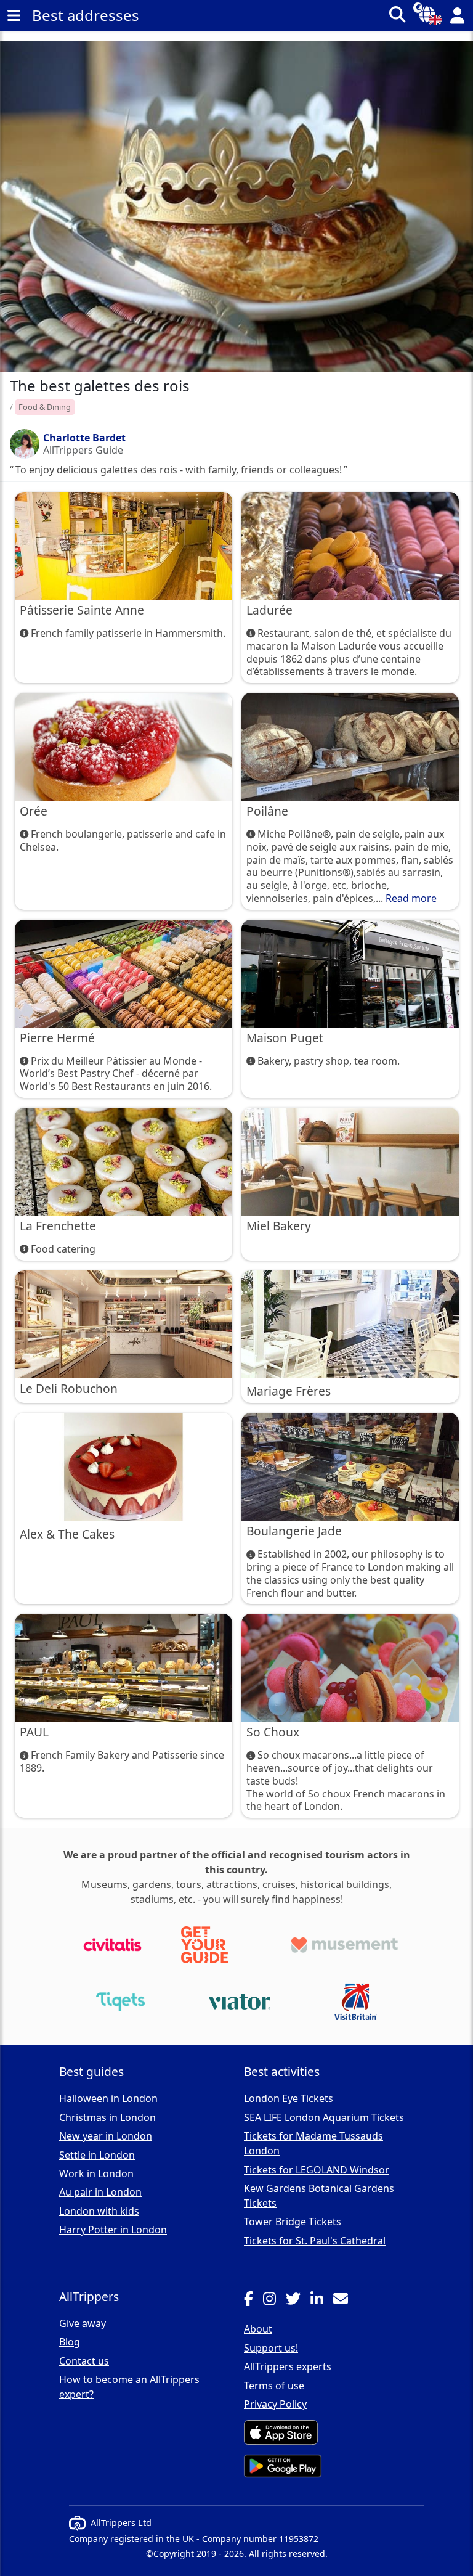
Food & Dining (45, 407)
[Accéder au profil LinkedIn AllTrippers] (322, 2300)
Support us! (271, 2348)
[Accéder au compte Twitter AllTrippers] (298, 2300)
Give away (83, 2323)
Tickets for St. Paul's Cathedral (315, 2241)
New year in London (106, 2136)
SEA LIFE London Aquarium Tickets (324, 2117)
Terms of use (274, 2386)
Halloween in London (108, 2098)
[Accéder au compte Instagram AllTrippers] (274, 2300)
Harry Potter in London (113, 2230)
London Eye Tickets (289, 2098)
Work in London (96, 2173)
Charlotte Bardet (84, 438)
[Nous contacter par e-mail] (346, 2300)
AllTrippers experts (288, 2366)
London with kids (99, 2211)
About (258, 2329)
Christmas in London (107, 2117)
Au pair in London (100, 2192)
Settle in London (97, 2155)
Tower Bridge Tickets (293, 2222)
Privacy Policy (275, 2404)
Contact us (84, 2361)
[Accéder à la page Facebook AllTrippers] (253, 2300)
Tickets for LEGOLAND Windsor (317, 2170)
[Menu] (14, 15)
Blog (70, 2342)
